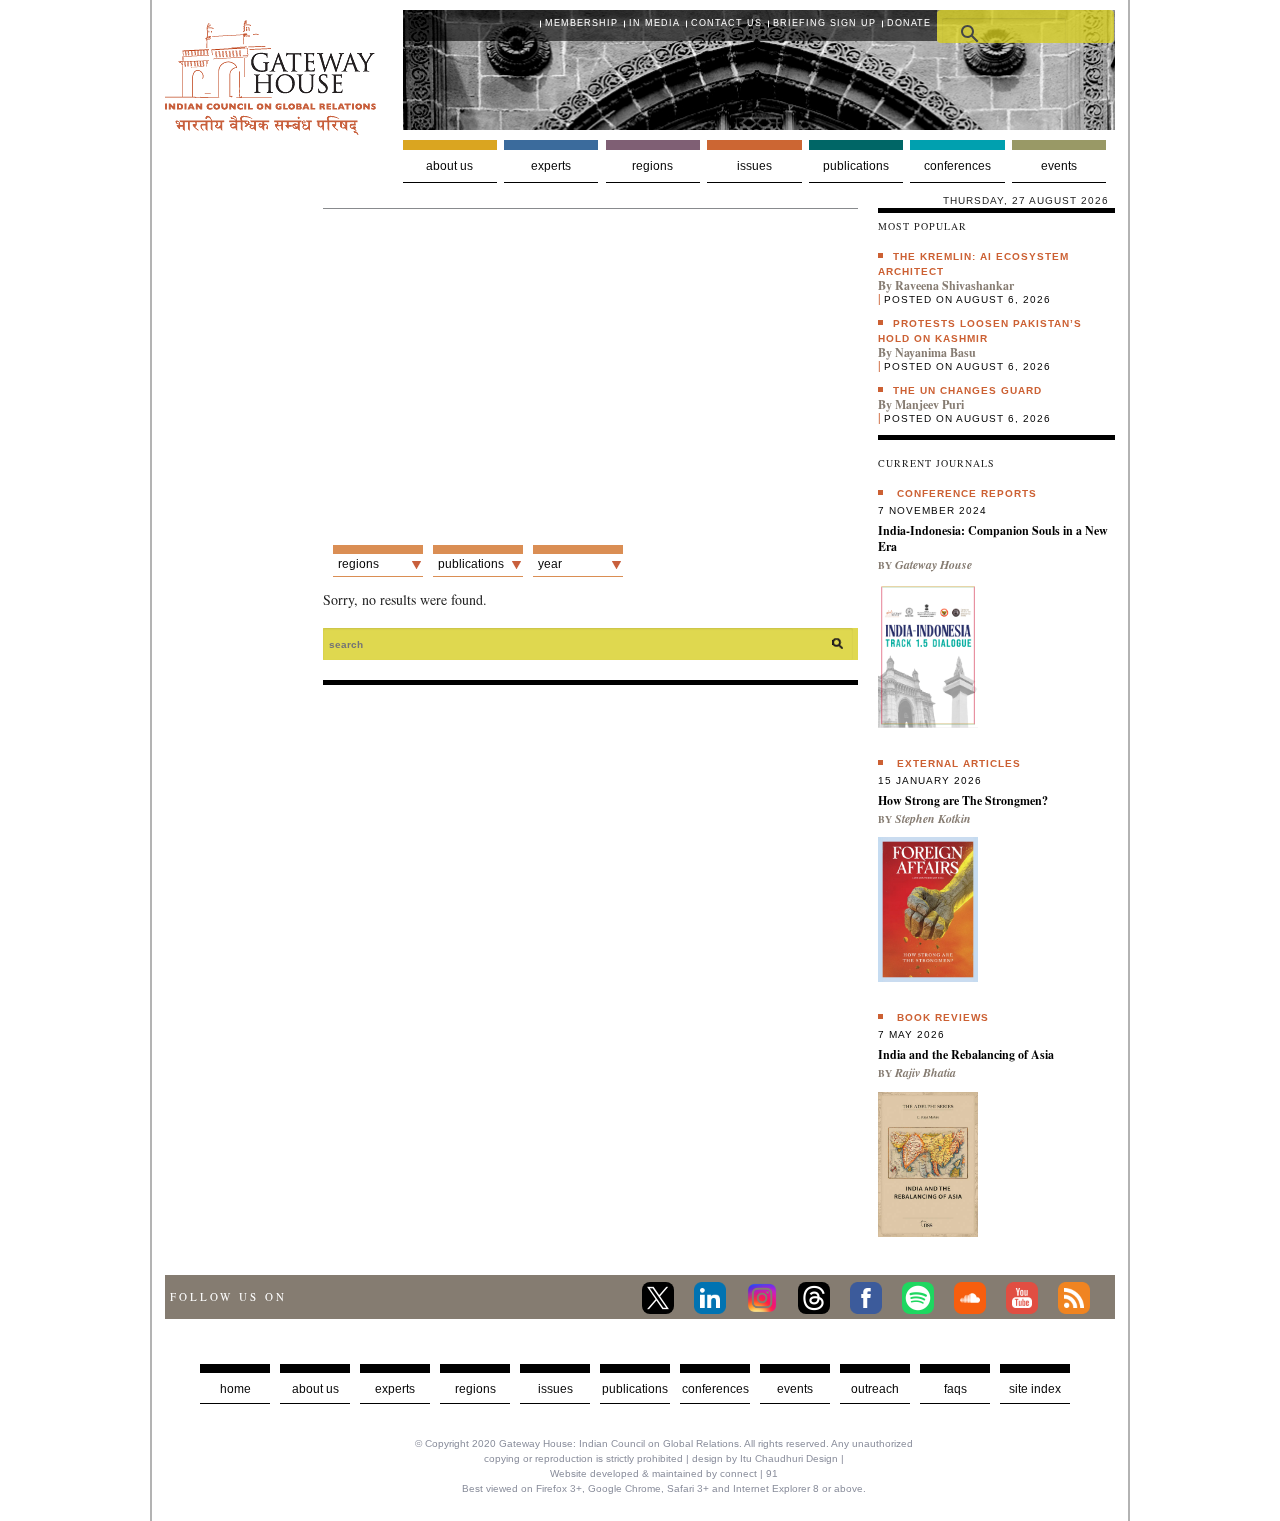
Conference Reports (967, 493)
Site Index (1035, 1389)
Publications (856, 166)
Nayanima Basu (935, 352)
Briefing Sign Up (824, 23)
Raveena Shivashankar (954, 285)
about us (315, 1389)
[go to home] (270, 129)
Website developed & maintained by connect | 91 (664, 1473)
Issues (754, 166)
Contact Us (726, 23)
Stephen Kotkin (933, 818)
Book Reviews (943, 1017)
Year (550, 564)
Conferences (957, 166)
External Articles (959, 763)
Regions (652, 166)
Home (235, 1389)
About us (449, 166)
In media (654, 23)
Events (1059, 166)
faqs (955, 1389)
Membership (581, 23)
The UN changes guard (967, 390)
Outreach (875, 1389)
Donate (909, 23)
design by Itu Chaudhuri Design (765, 1458)
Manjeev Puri (929, 404)
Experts (551, 166)
